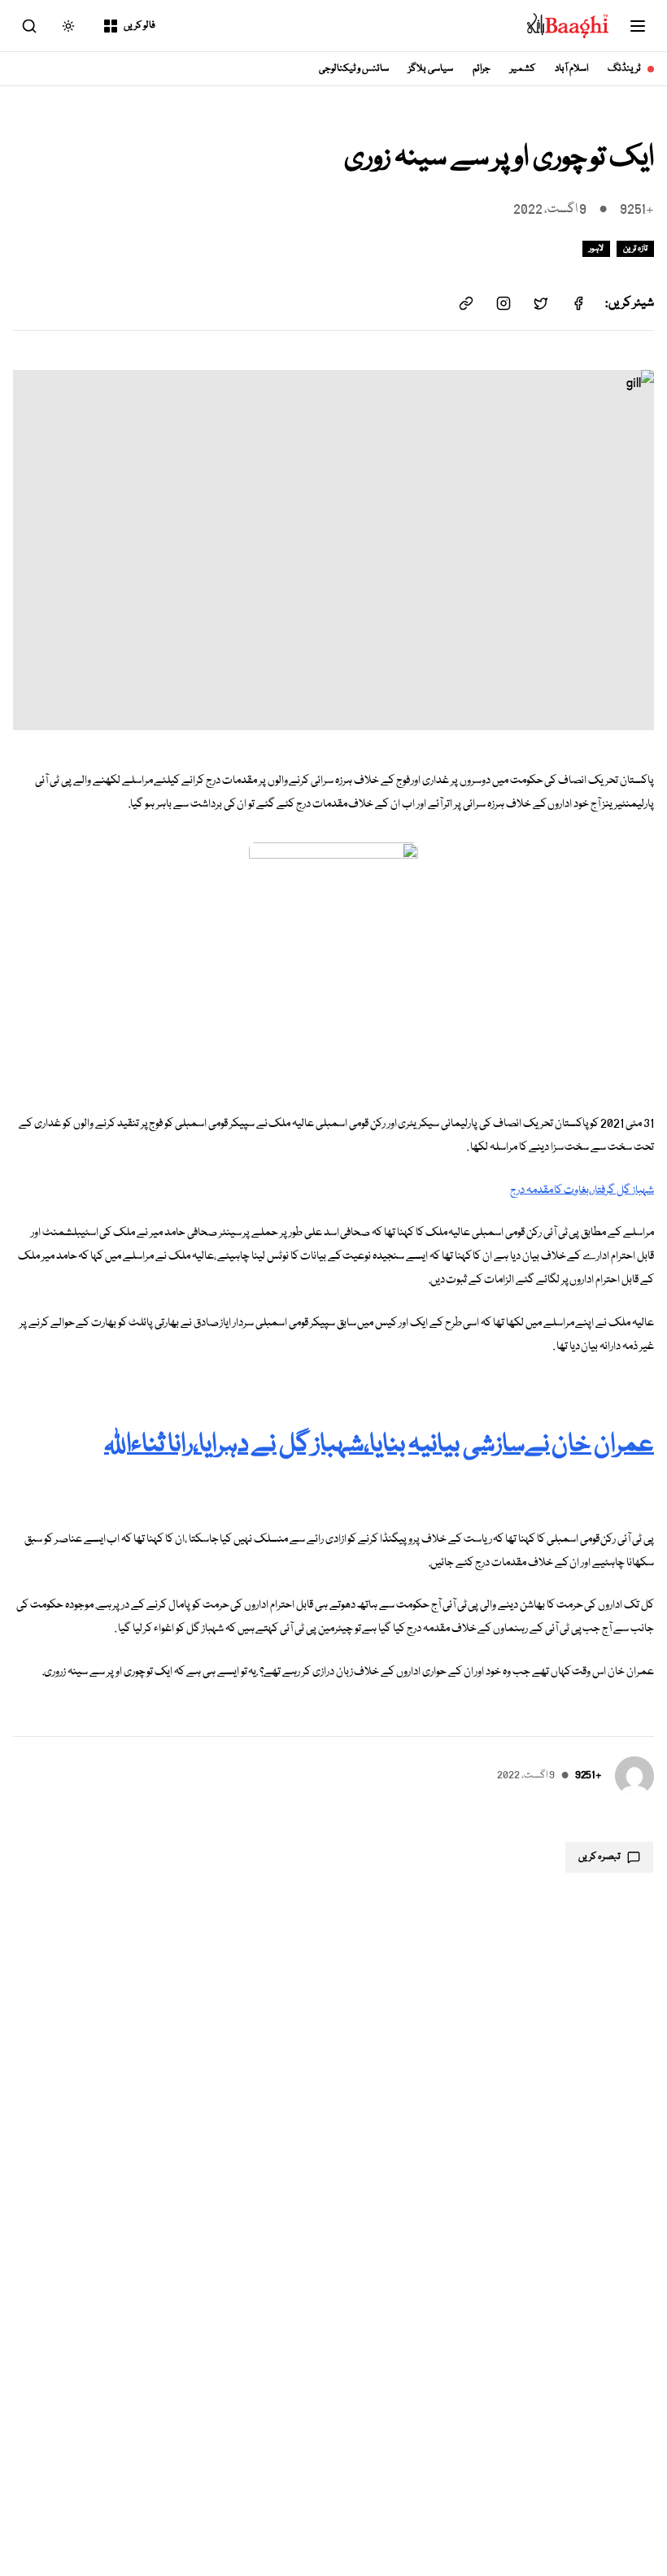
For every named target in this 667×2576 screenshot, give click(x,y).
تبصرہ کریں (599, 1857)
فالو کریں (140, 26)
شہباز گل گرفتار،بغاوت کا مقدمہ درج (582, 1190)
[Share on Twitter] (541, 303)
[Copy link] (466, 303)
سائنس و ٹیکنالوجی (354, 69)
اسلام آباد (571, 69)
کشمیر (523, 69)
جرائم (482, 69)
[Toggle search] (29, 26)
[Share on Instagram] (504, 303)
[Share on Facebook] (578, 303)
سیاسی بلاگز (431, 69)
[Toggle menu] (638, 26)
